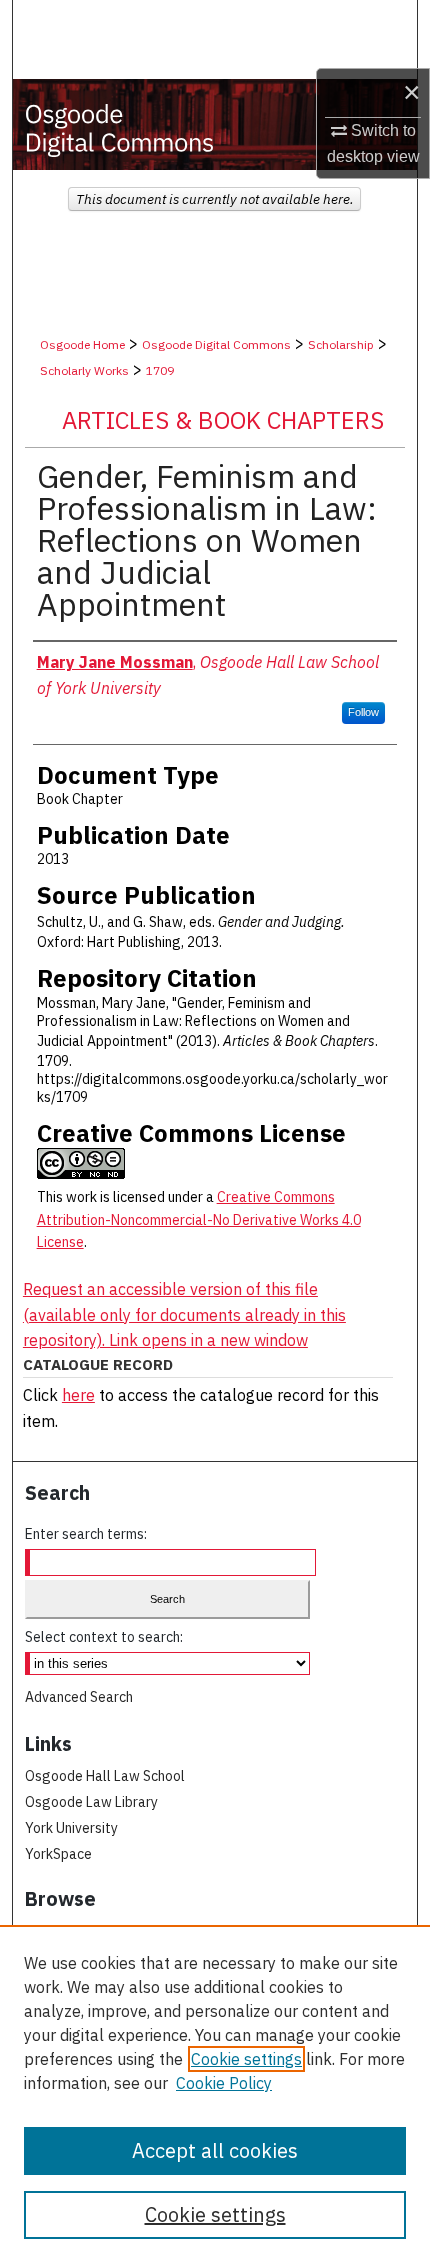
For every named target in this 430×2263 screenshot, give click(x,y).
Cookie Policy (224, 2083)
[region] (215, 2094)
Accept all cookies (215, 2150)
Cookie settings (246, 2059)
